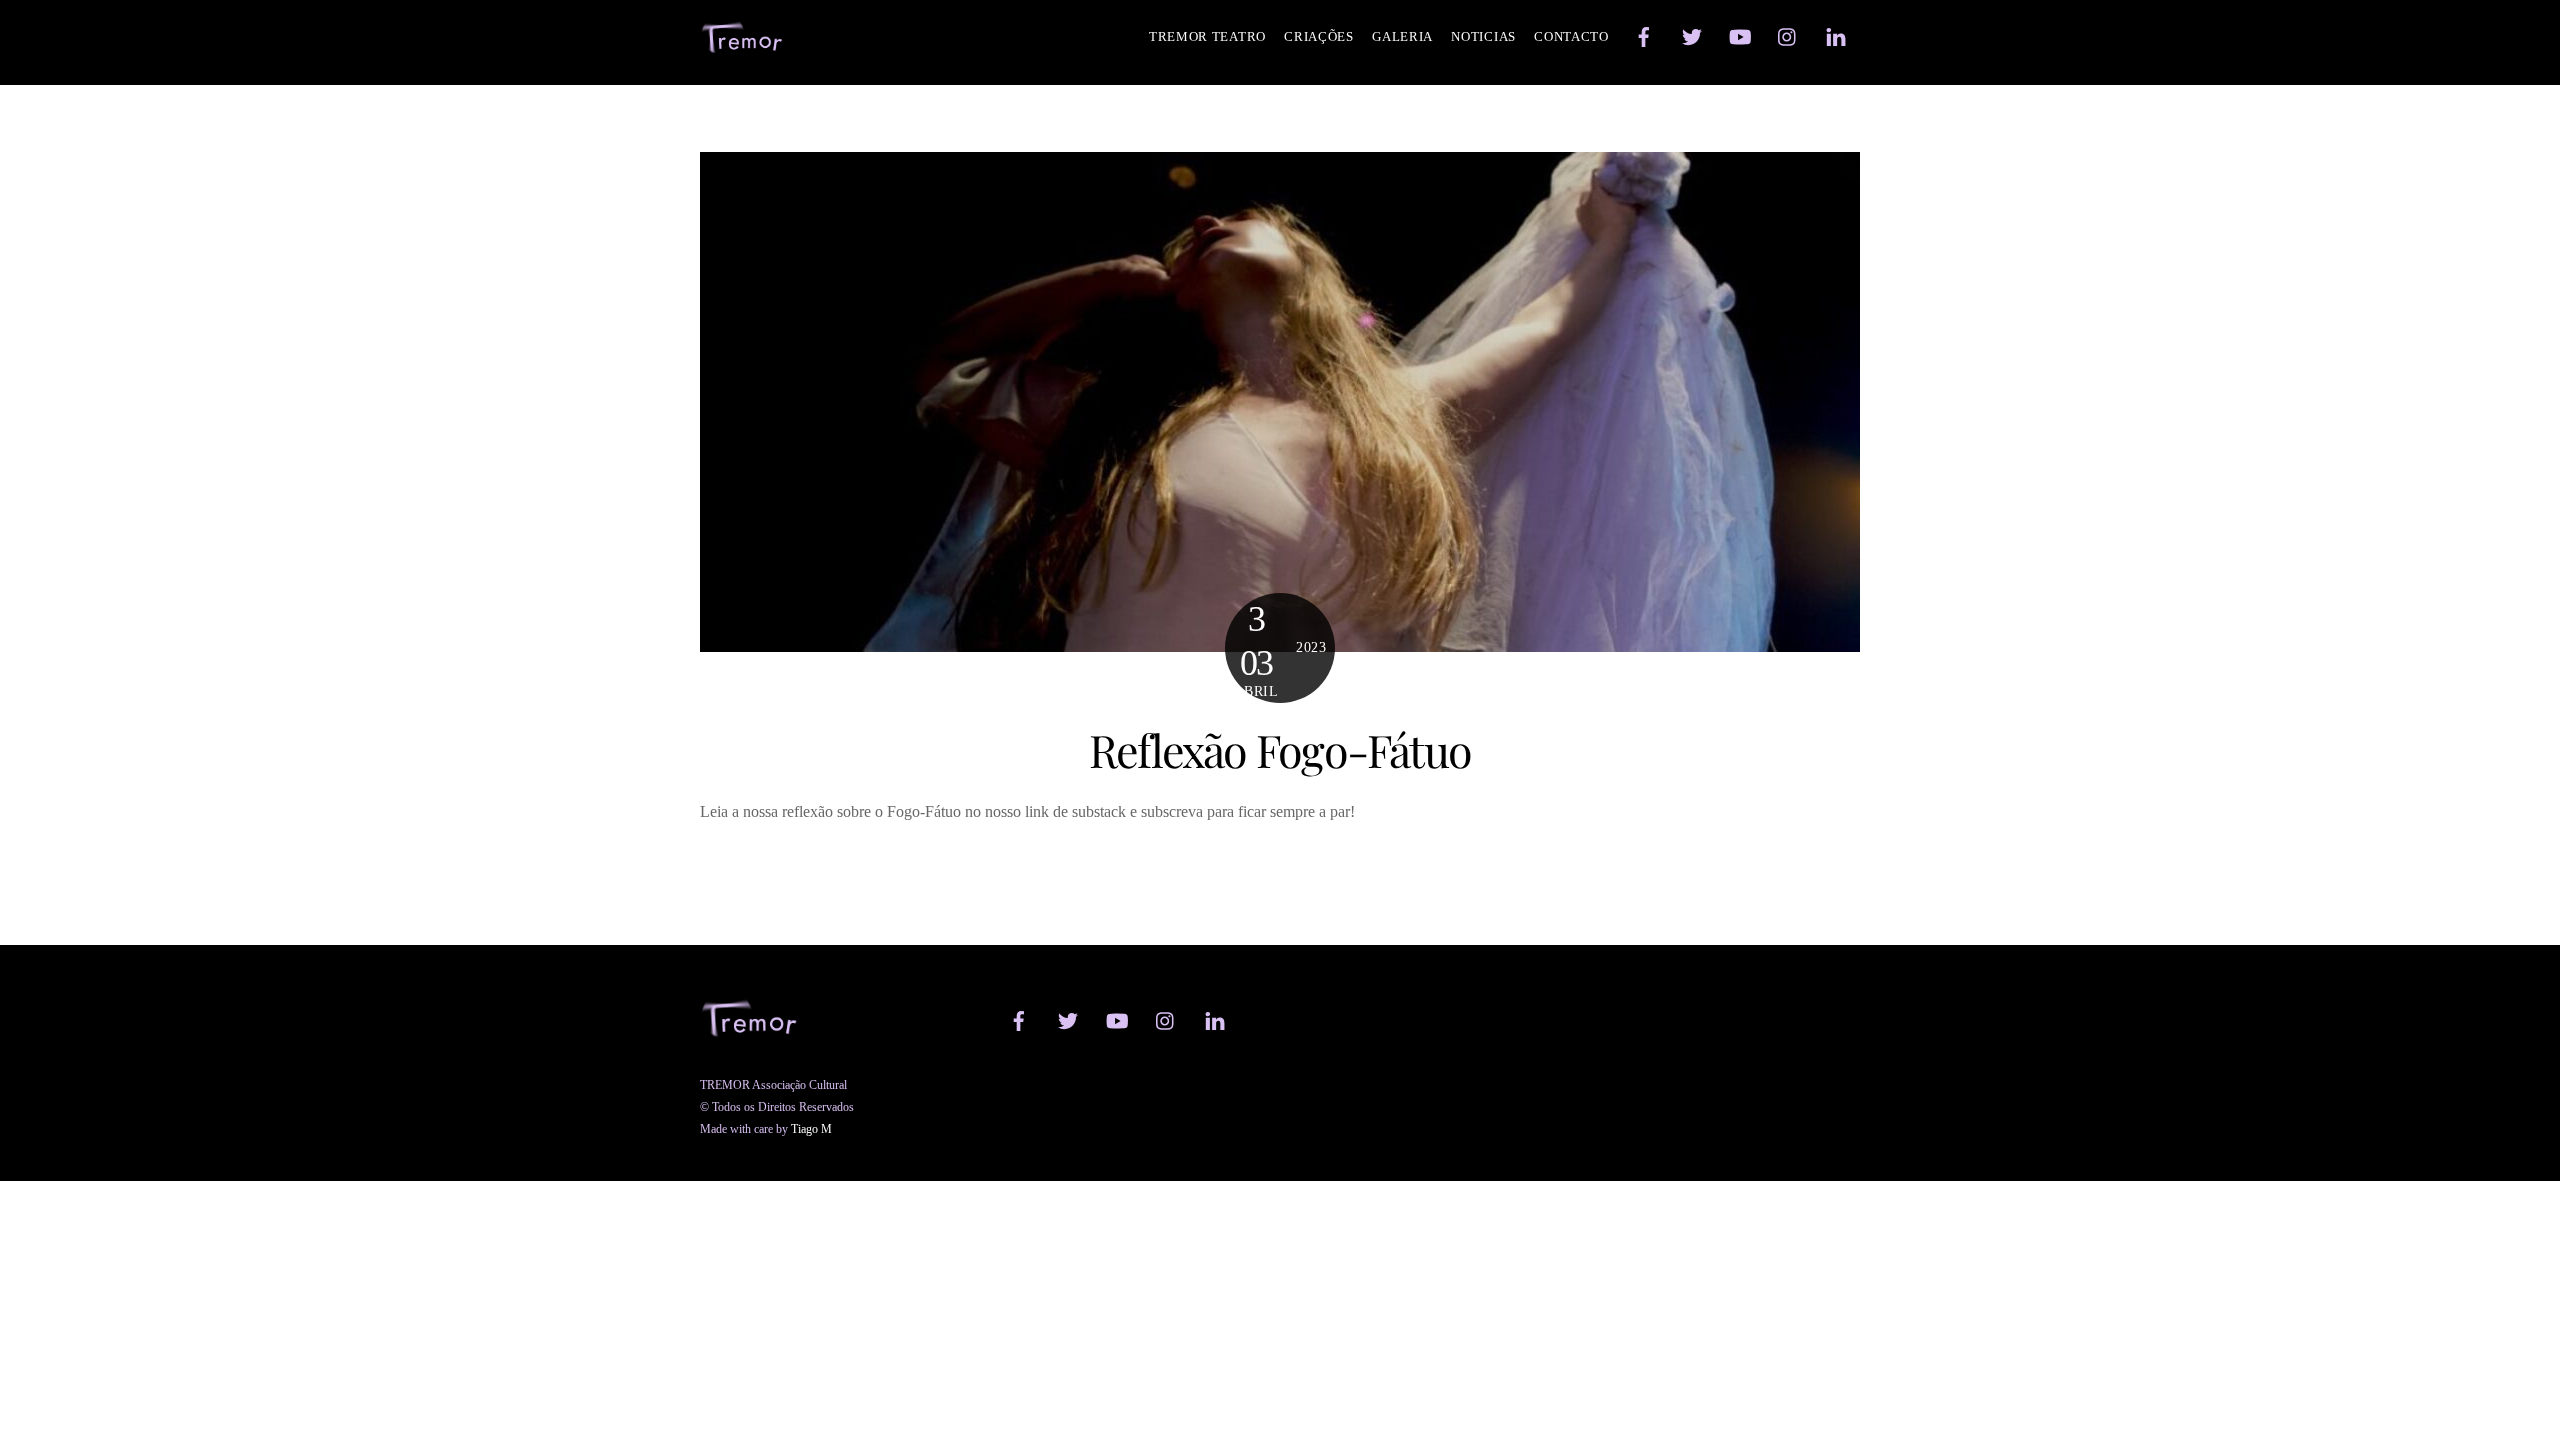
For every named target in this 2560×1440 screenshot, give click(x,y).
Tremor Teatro (1207, 36)
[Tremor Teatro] (742, 44)
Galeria (1402, 36)
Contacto (1571, 36)
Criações (1319, 36)
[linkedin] (1836, 34)
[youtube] (1740, 34)
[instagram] (1788, 34)
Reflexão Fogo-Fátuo (1280, 749)
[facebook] (1644, 34)
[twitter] (1692, 34)
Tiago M (811, 1129)
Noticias (1483, 36)
